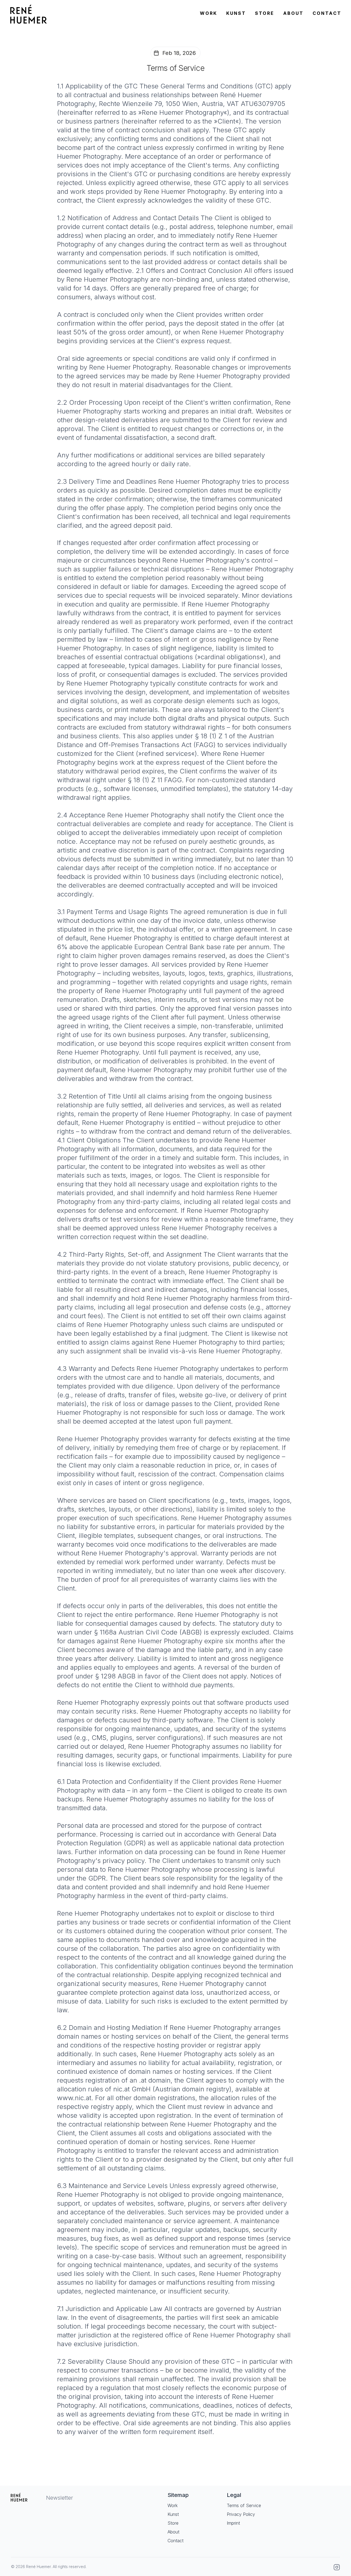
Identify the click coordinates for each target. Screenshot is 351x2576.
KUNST (236, 13)
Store (173, 2523)
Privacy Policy (241, 2514)
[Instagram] (337, 2567)
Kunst (173, 2514)
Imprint (233, 2523)
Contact (175, 2541)
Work (173, 2505)
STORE (265, 13)
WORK (209, 13)
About (173, 2532)
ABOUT (294, 13)
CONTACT (327, 13)
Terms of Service (244, 2505)
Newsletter (60, 2498)
